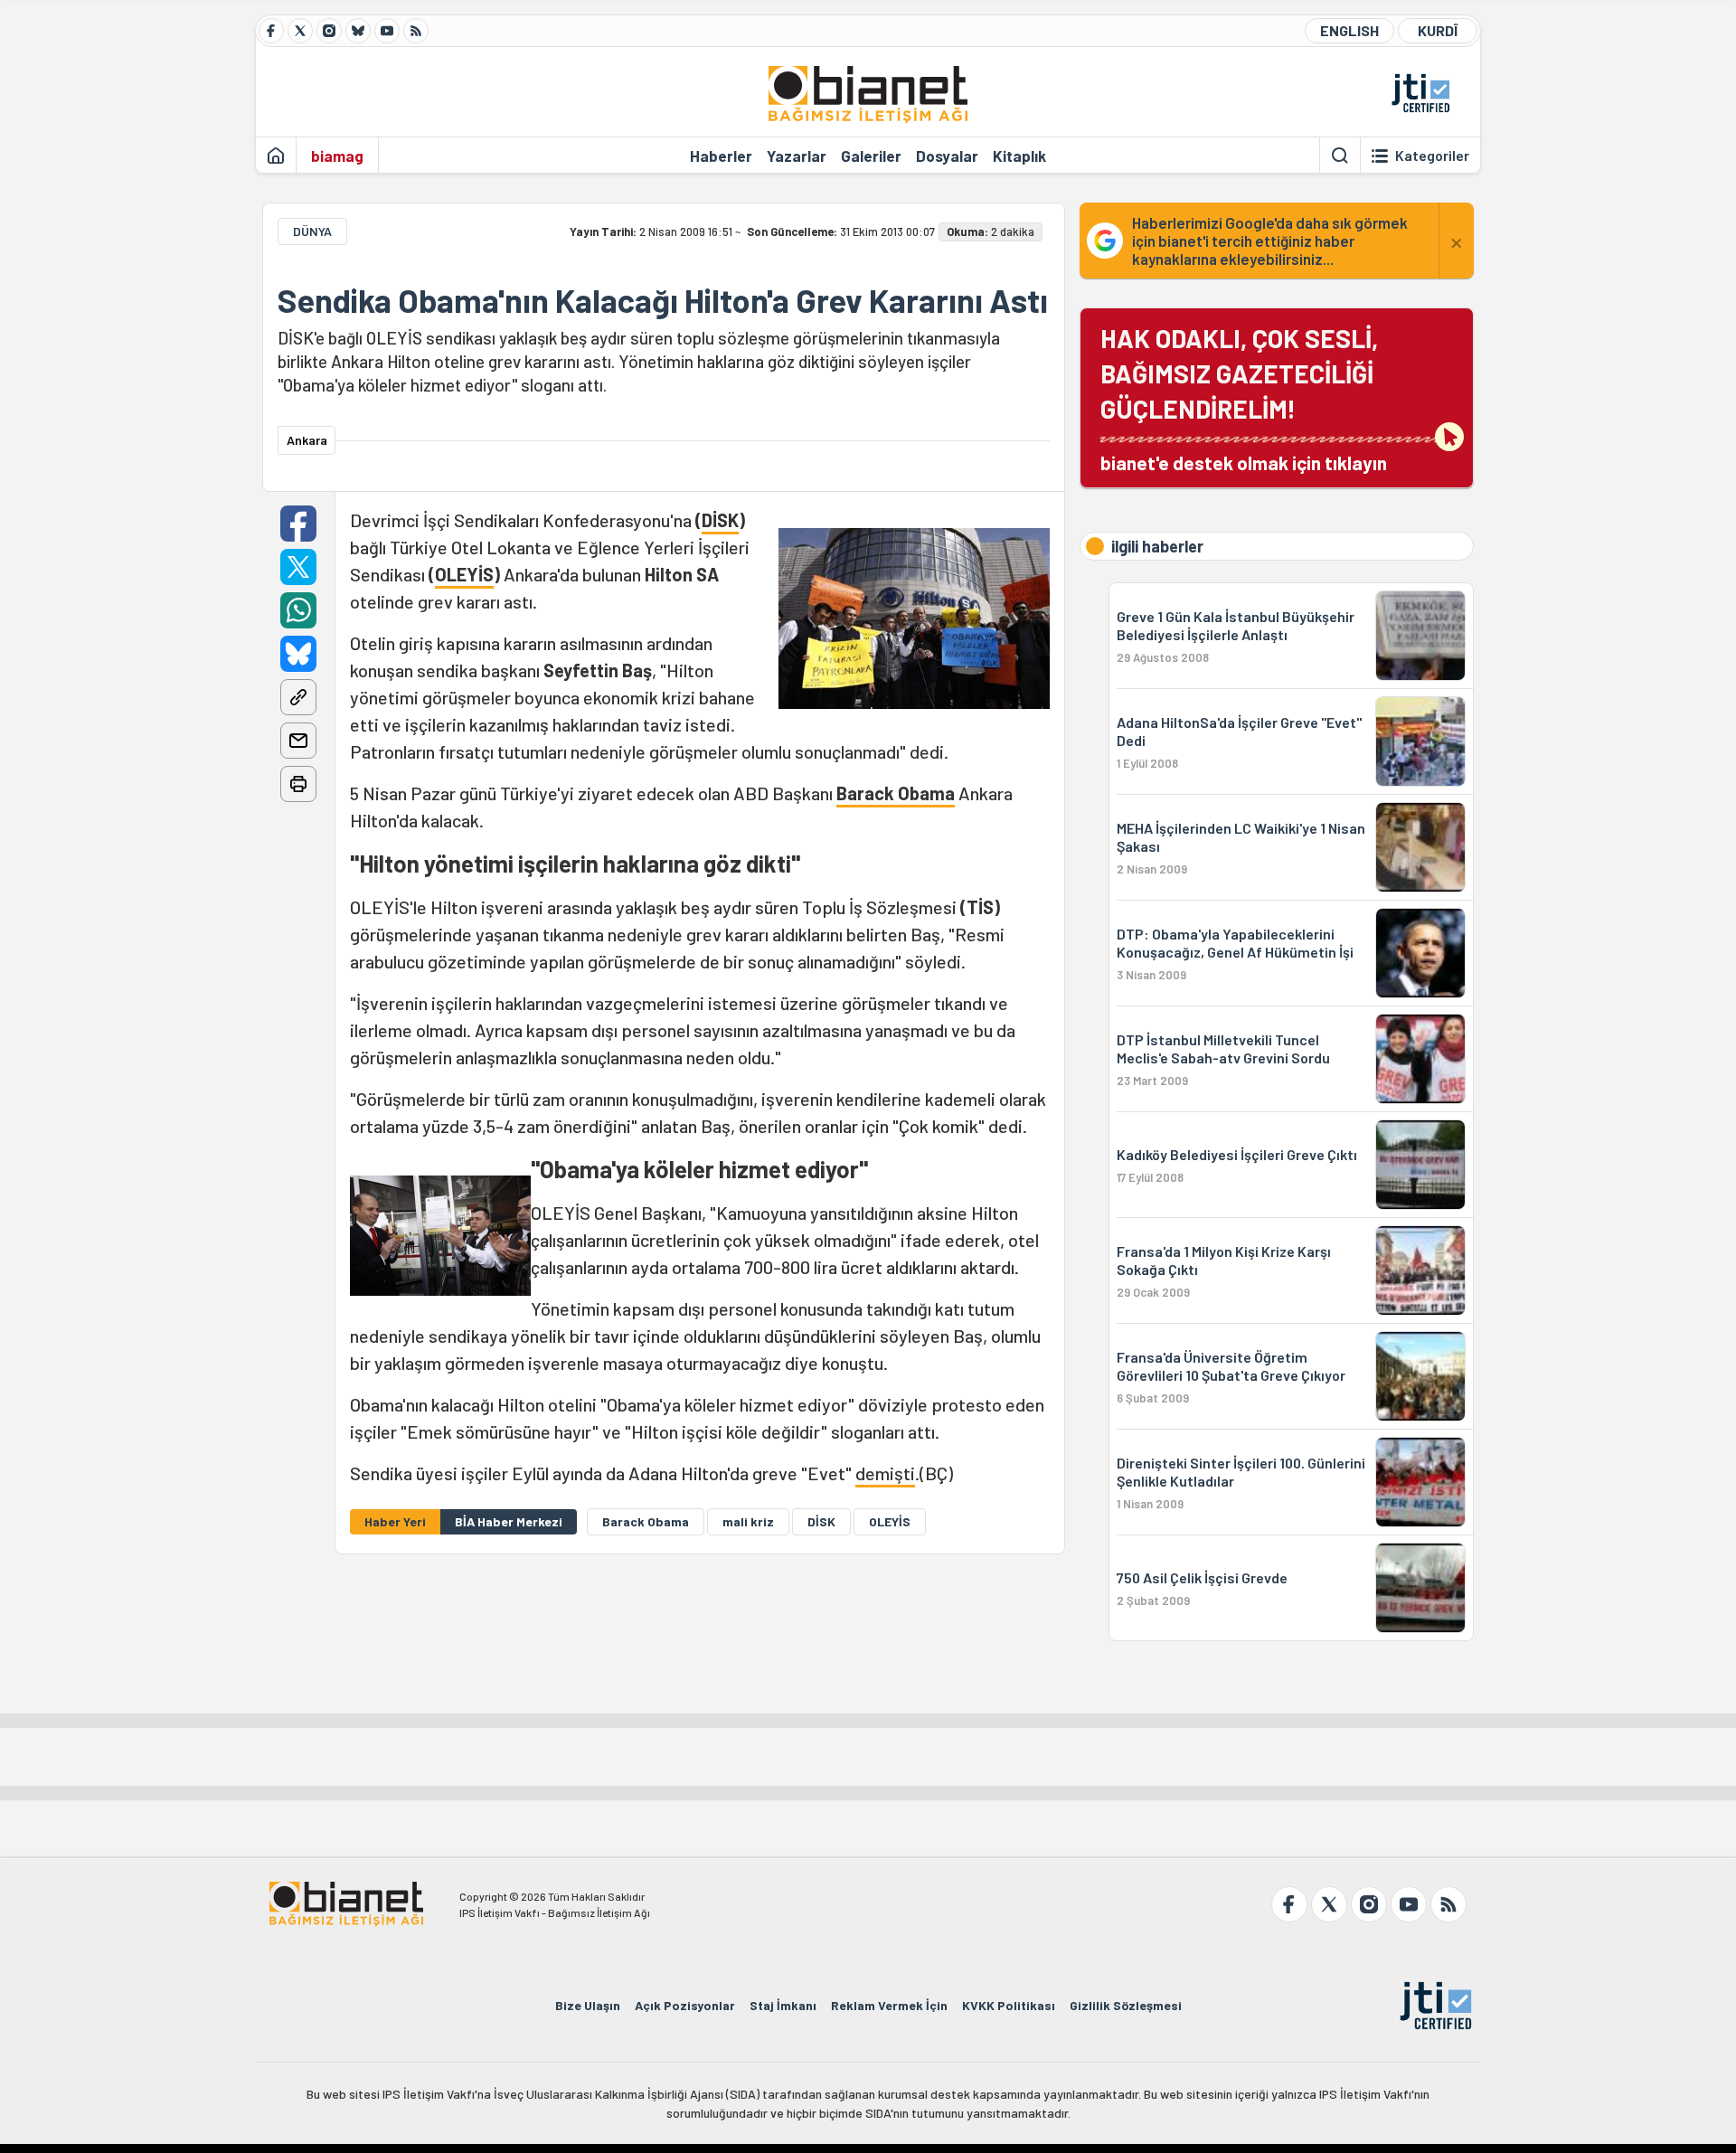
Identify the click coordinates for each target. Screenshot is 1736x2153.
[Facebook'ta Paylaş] (298, 524)
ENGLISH (1349, 30)
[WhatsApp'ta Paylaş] (298, 610)
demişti (885, 1473)
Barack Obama (896, 793)
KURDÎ (1438, 30)
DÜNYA (312, 231)
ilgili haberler (1157, 546)
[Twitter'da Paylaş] (298, 567)
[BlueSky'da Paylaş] (298, 654)
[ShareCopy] (298, 697)
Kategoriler (1432, 156)
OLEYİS (464, 574)
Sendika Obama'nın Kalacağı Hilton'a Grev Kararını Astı (663, 300)
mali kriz (748, 1521)
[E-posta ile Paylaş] (298, 741)
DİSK (720, 520)
